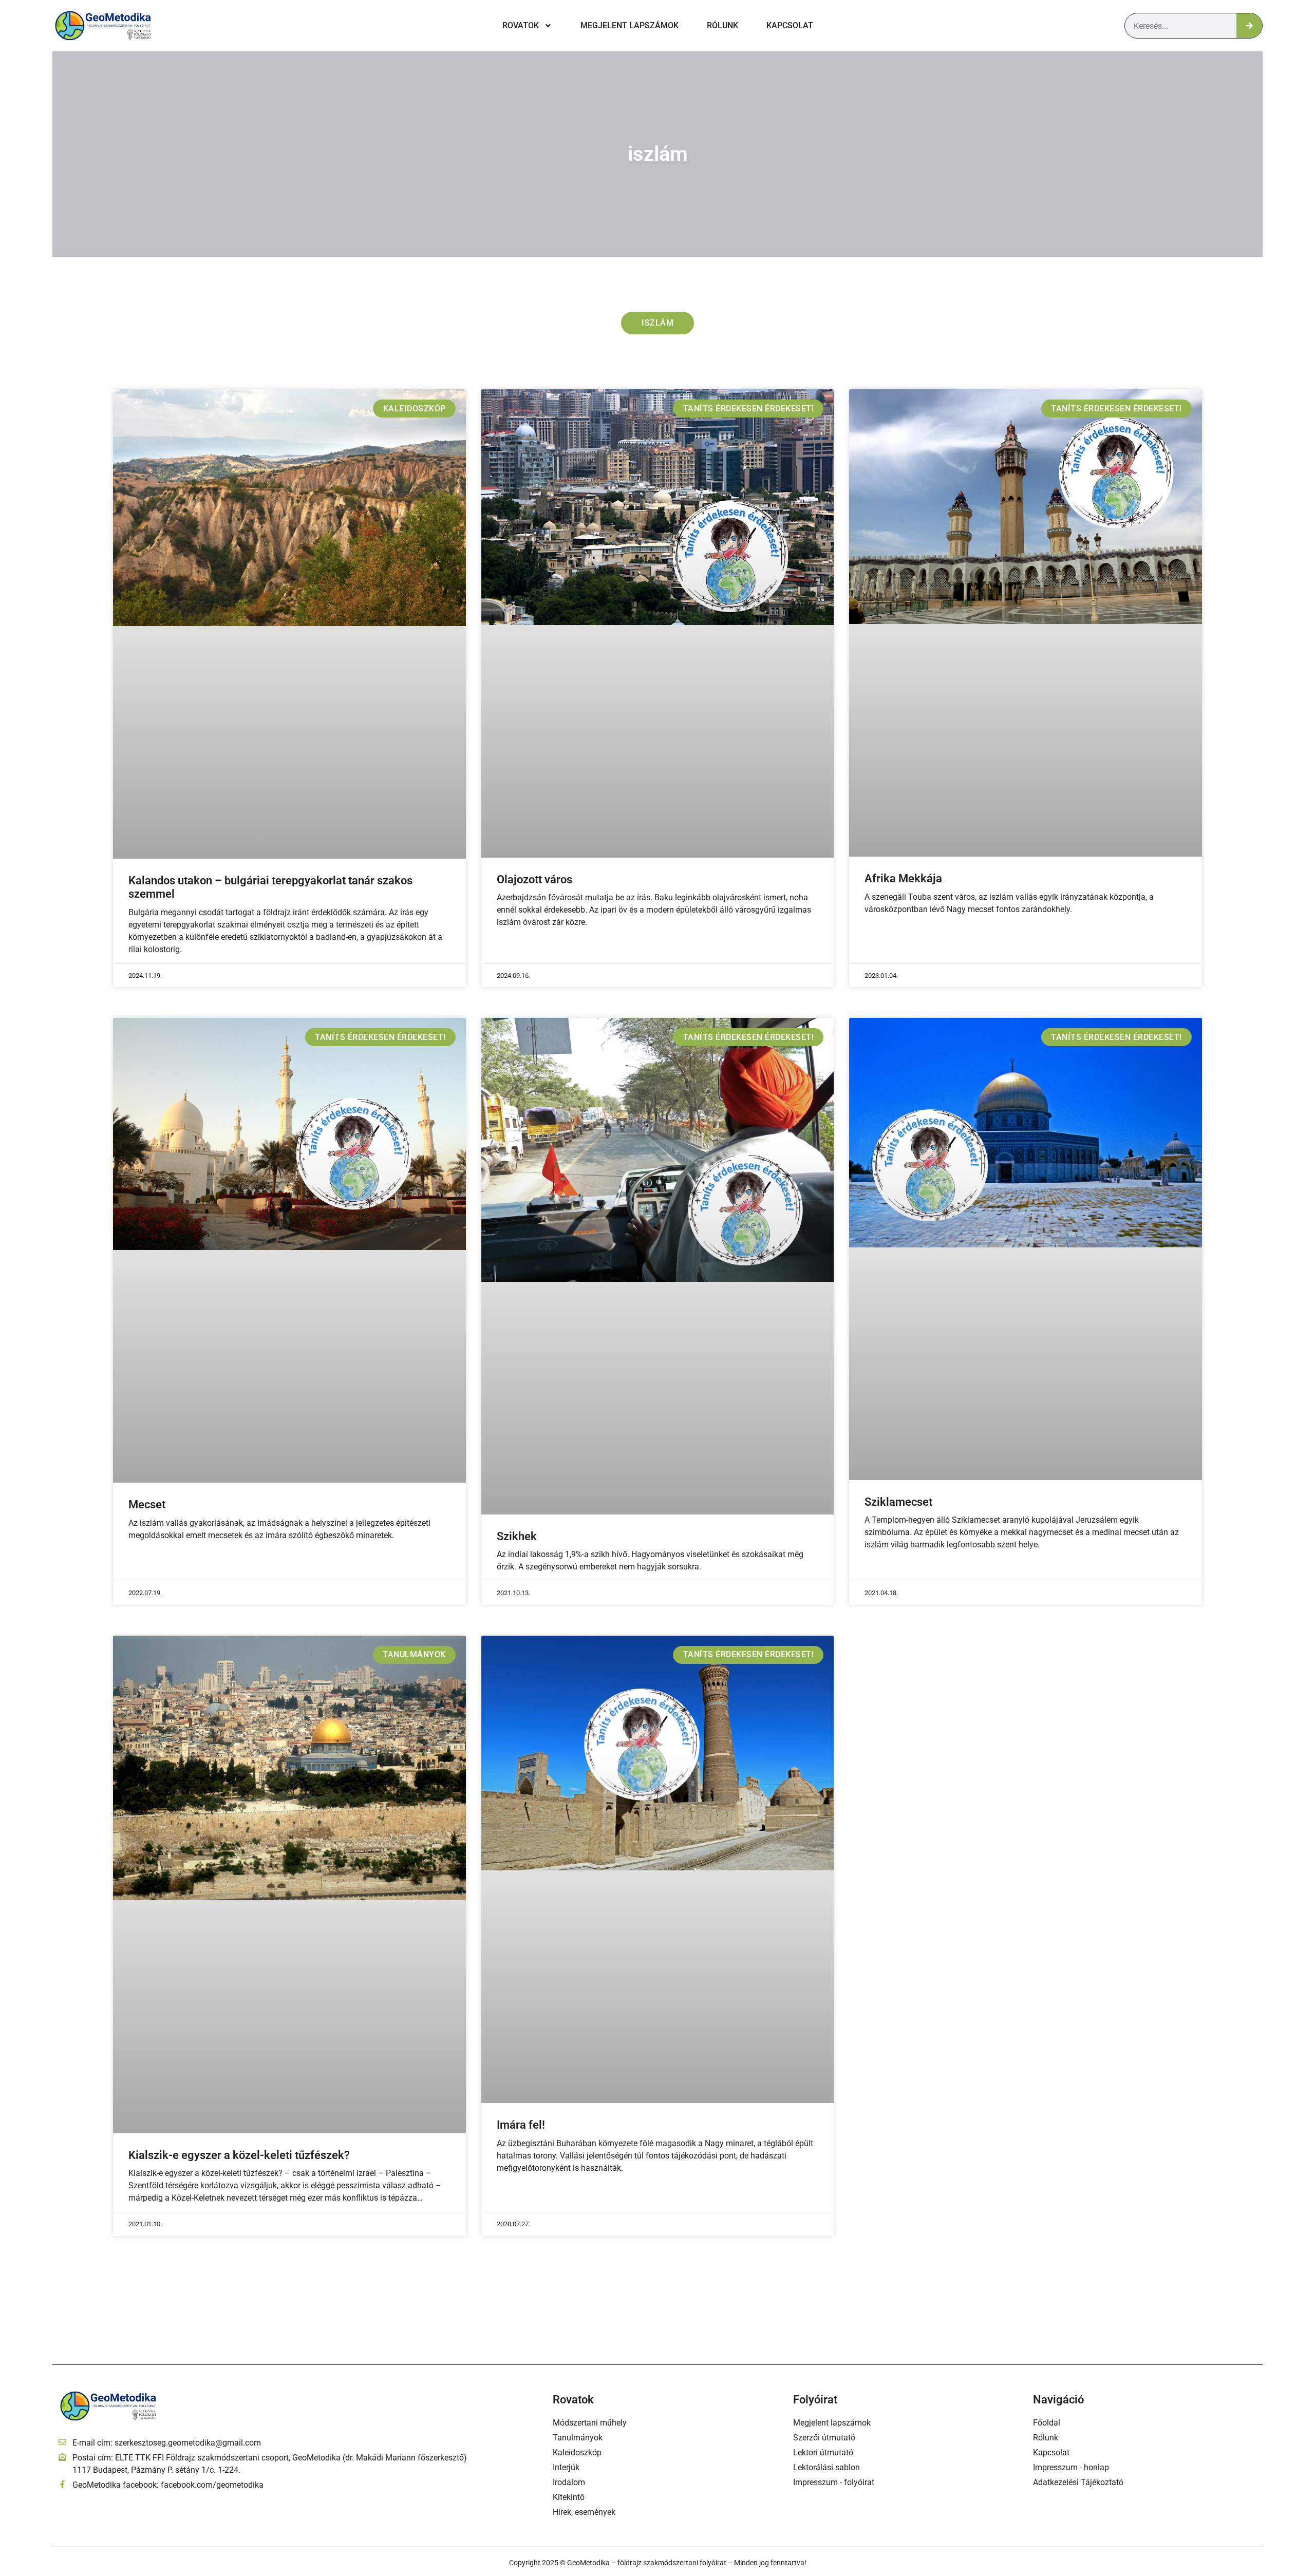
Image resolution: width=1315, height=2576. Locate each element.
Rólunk (722, 25)
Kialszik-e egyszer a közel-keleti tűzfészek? (239, 2155)
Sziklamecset (898, 1502)
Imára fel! (521, 2125)
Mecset (147, 1504)
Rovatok (521, 25)
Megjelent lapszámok (630, 25)
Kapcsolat (790, 25)
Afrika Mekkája (903, 878)
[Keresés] (1249, 26)
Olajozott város (534, 879)
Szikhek (517, 1536)
